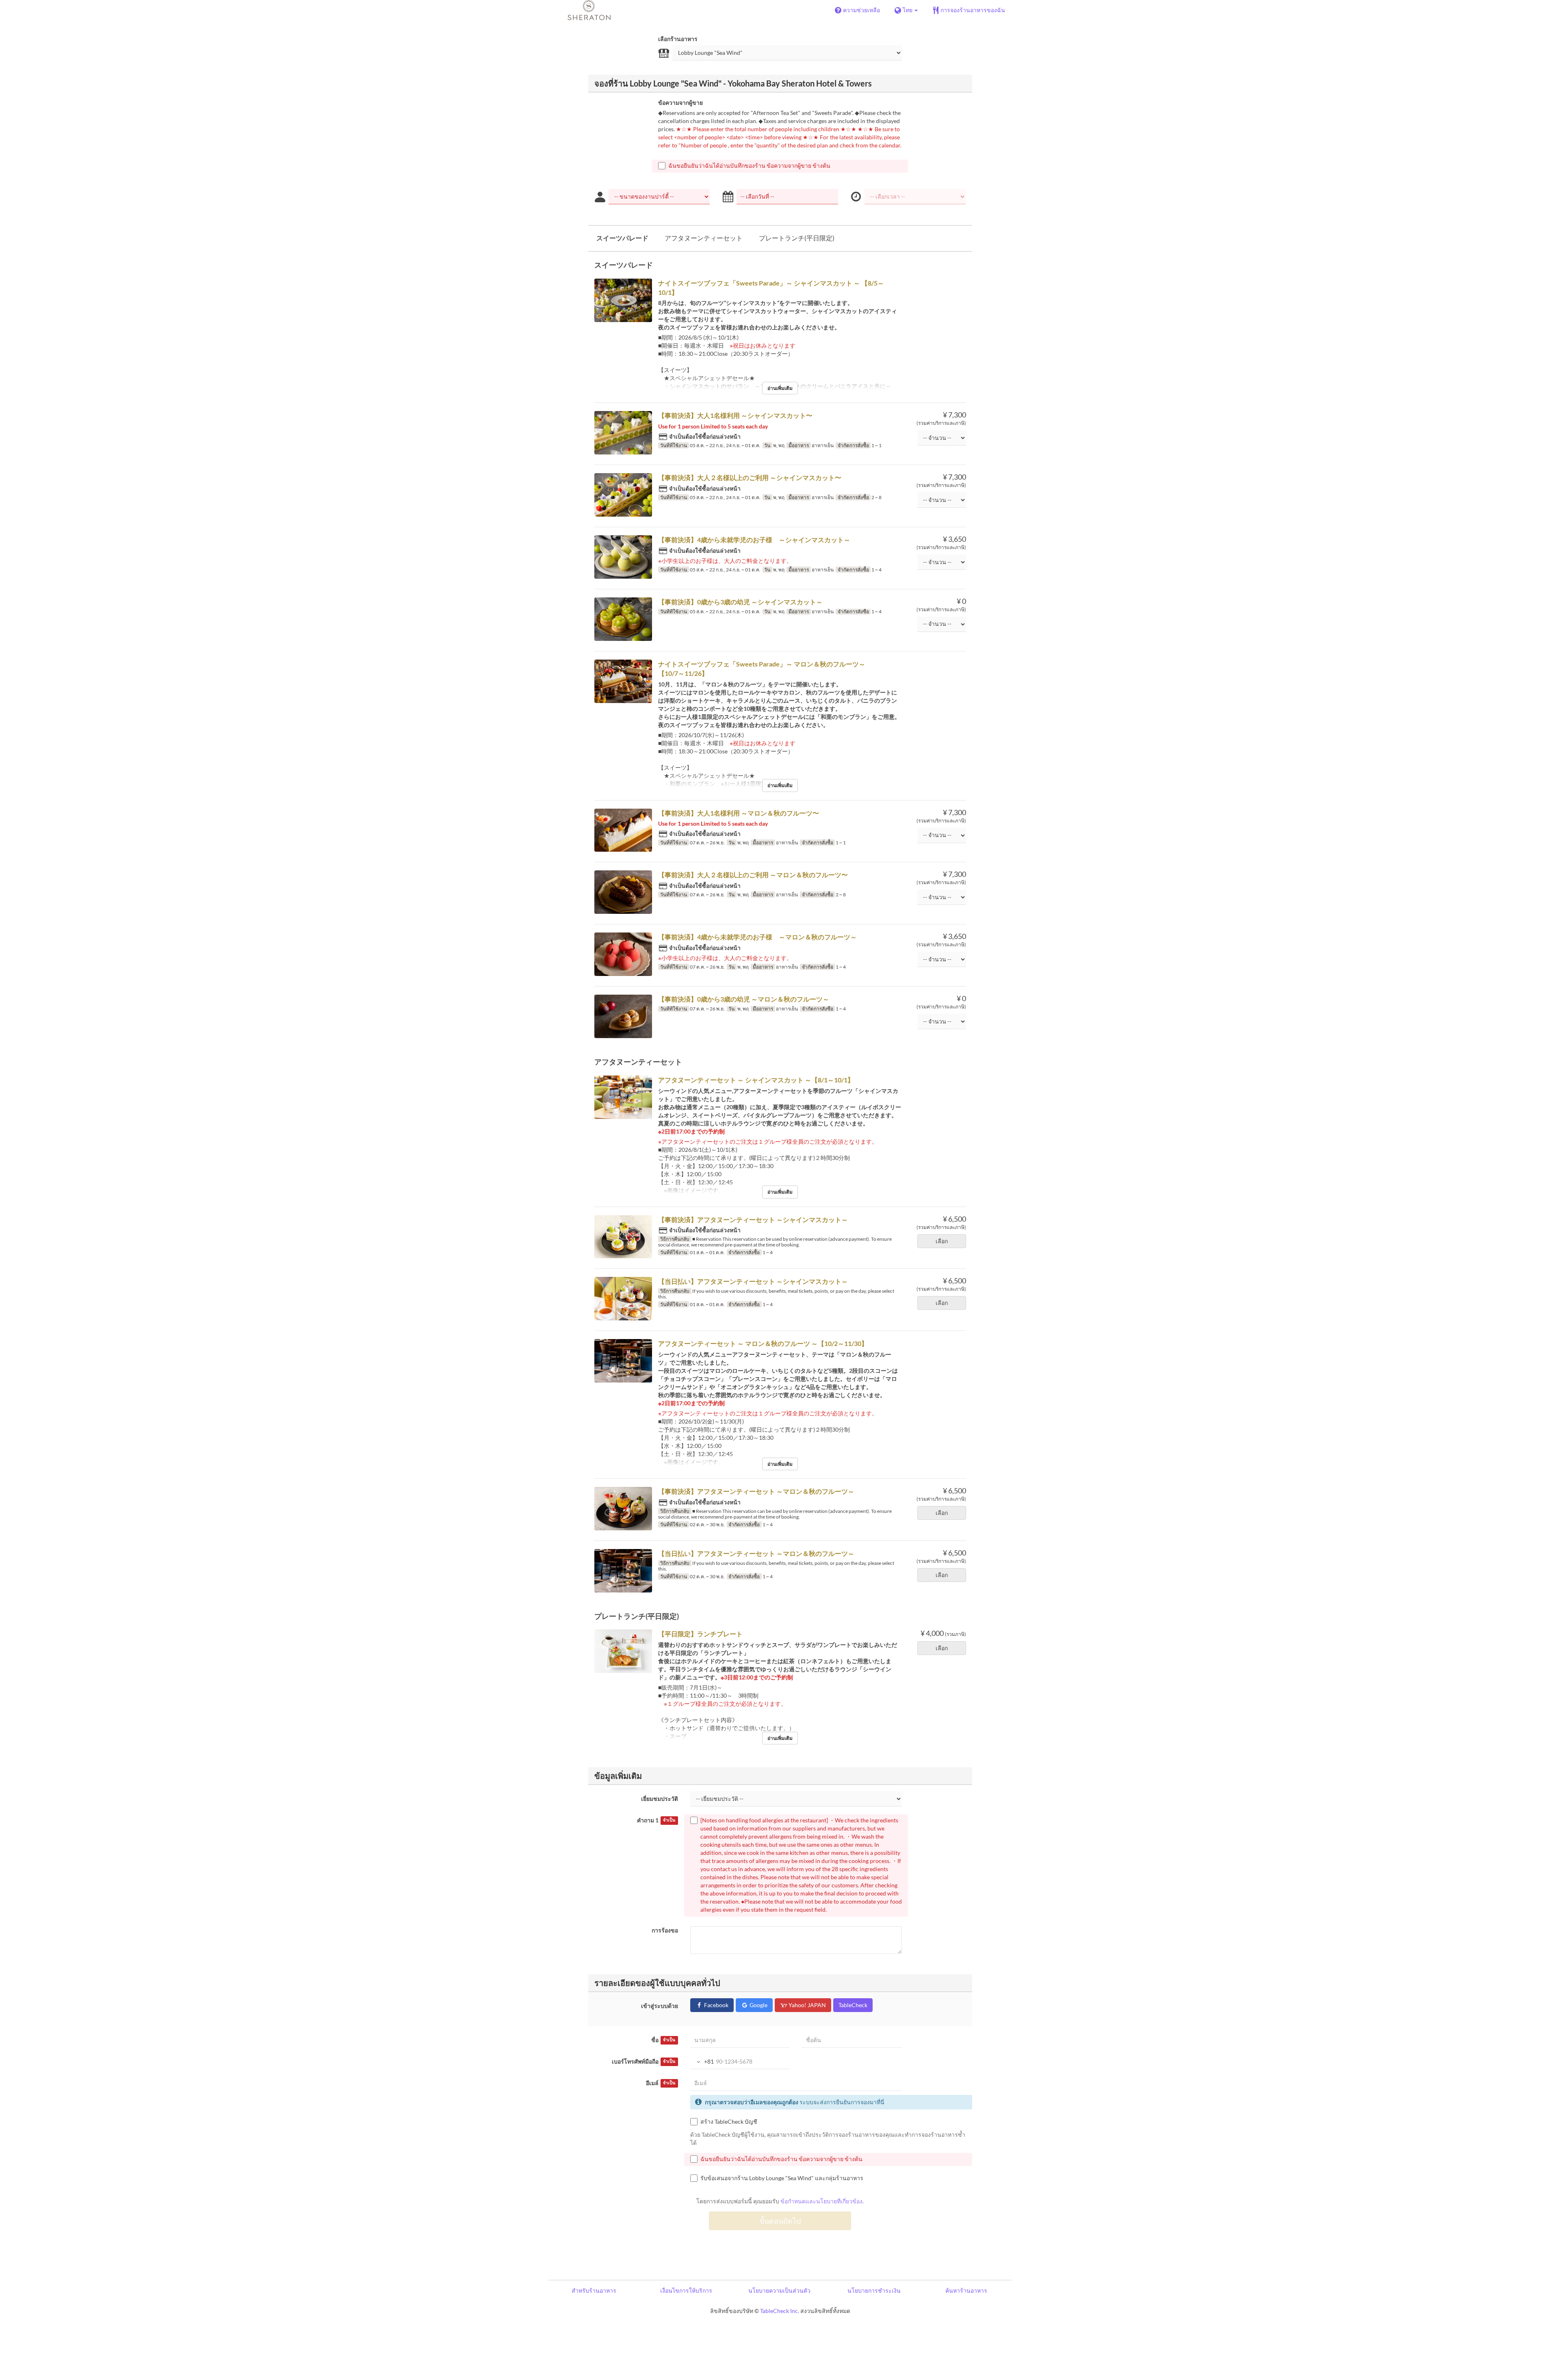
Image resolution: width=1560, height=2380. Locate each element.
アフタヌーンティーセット (704, 238)
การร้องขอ (665, 1930)
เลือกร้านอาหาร (678, 39)
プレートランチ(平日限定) (797, 238)
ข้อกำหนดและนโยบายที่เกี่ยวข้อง (821, 2201)
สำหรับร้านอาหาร (594, 2290)
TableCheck (853, 2005)
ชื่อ (663, 2040)
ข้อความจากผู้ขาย (680, 103)
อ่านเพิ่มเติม (780, 388)
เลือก (942, 1241)
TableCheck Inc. (780, 2311)
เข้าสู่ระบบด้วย (660, 2006)
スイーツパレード (622, 238)
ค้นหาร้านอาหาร (966, 2290)
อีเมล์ (661, 2083)
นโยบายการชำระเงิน (874, 2290)
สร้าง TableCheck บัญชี (729, 2121)
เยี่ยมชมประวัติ (660, 1799)
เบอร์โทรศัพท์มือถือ (643, 2061)
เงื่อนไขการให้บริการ (686, 2290)
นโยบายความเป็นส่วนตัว (779, 2290)
